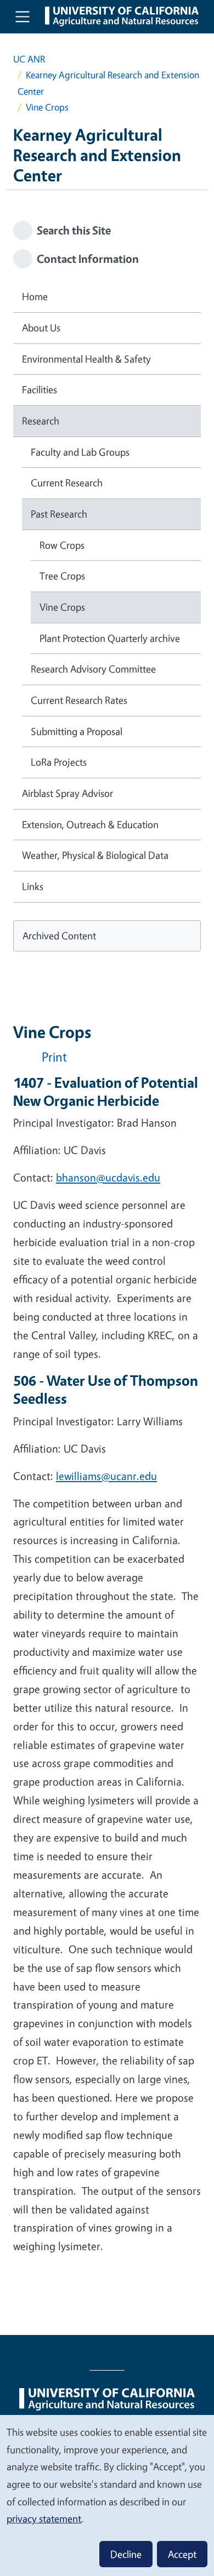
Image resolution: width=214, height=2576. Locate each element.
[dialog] (107, 2495)
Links (33, 886)
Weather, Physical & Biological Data (95, 855)
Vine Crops (62, 607)
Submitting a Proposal (77, 731)
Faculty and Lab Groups (80, 452)
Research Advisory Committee (93, 669)
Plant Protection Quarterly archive (110, 638)
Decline (126, 2554)
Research (41, 421)
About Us (41, 328)
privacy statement (44, 2518)
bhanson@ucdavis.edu (108, 1177)
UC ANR (29, 59)
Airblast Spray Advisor (67, 793)
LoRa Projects (59, 762)
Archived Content (59, 936)
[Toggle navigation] (22, 16)
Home (35, 296)
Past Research (59, 514)
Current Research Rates (79, 700)
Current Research (67, 483)
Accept (182, 2554)
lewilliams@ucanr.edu (106, 1476)
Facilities (40, 389)
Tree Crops (62, 576)
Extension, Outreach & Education (90, 824)
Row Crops (62, 545)
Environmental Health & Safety (86, 359)
